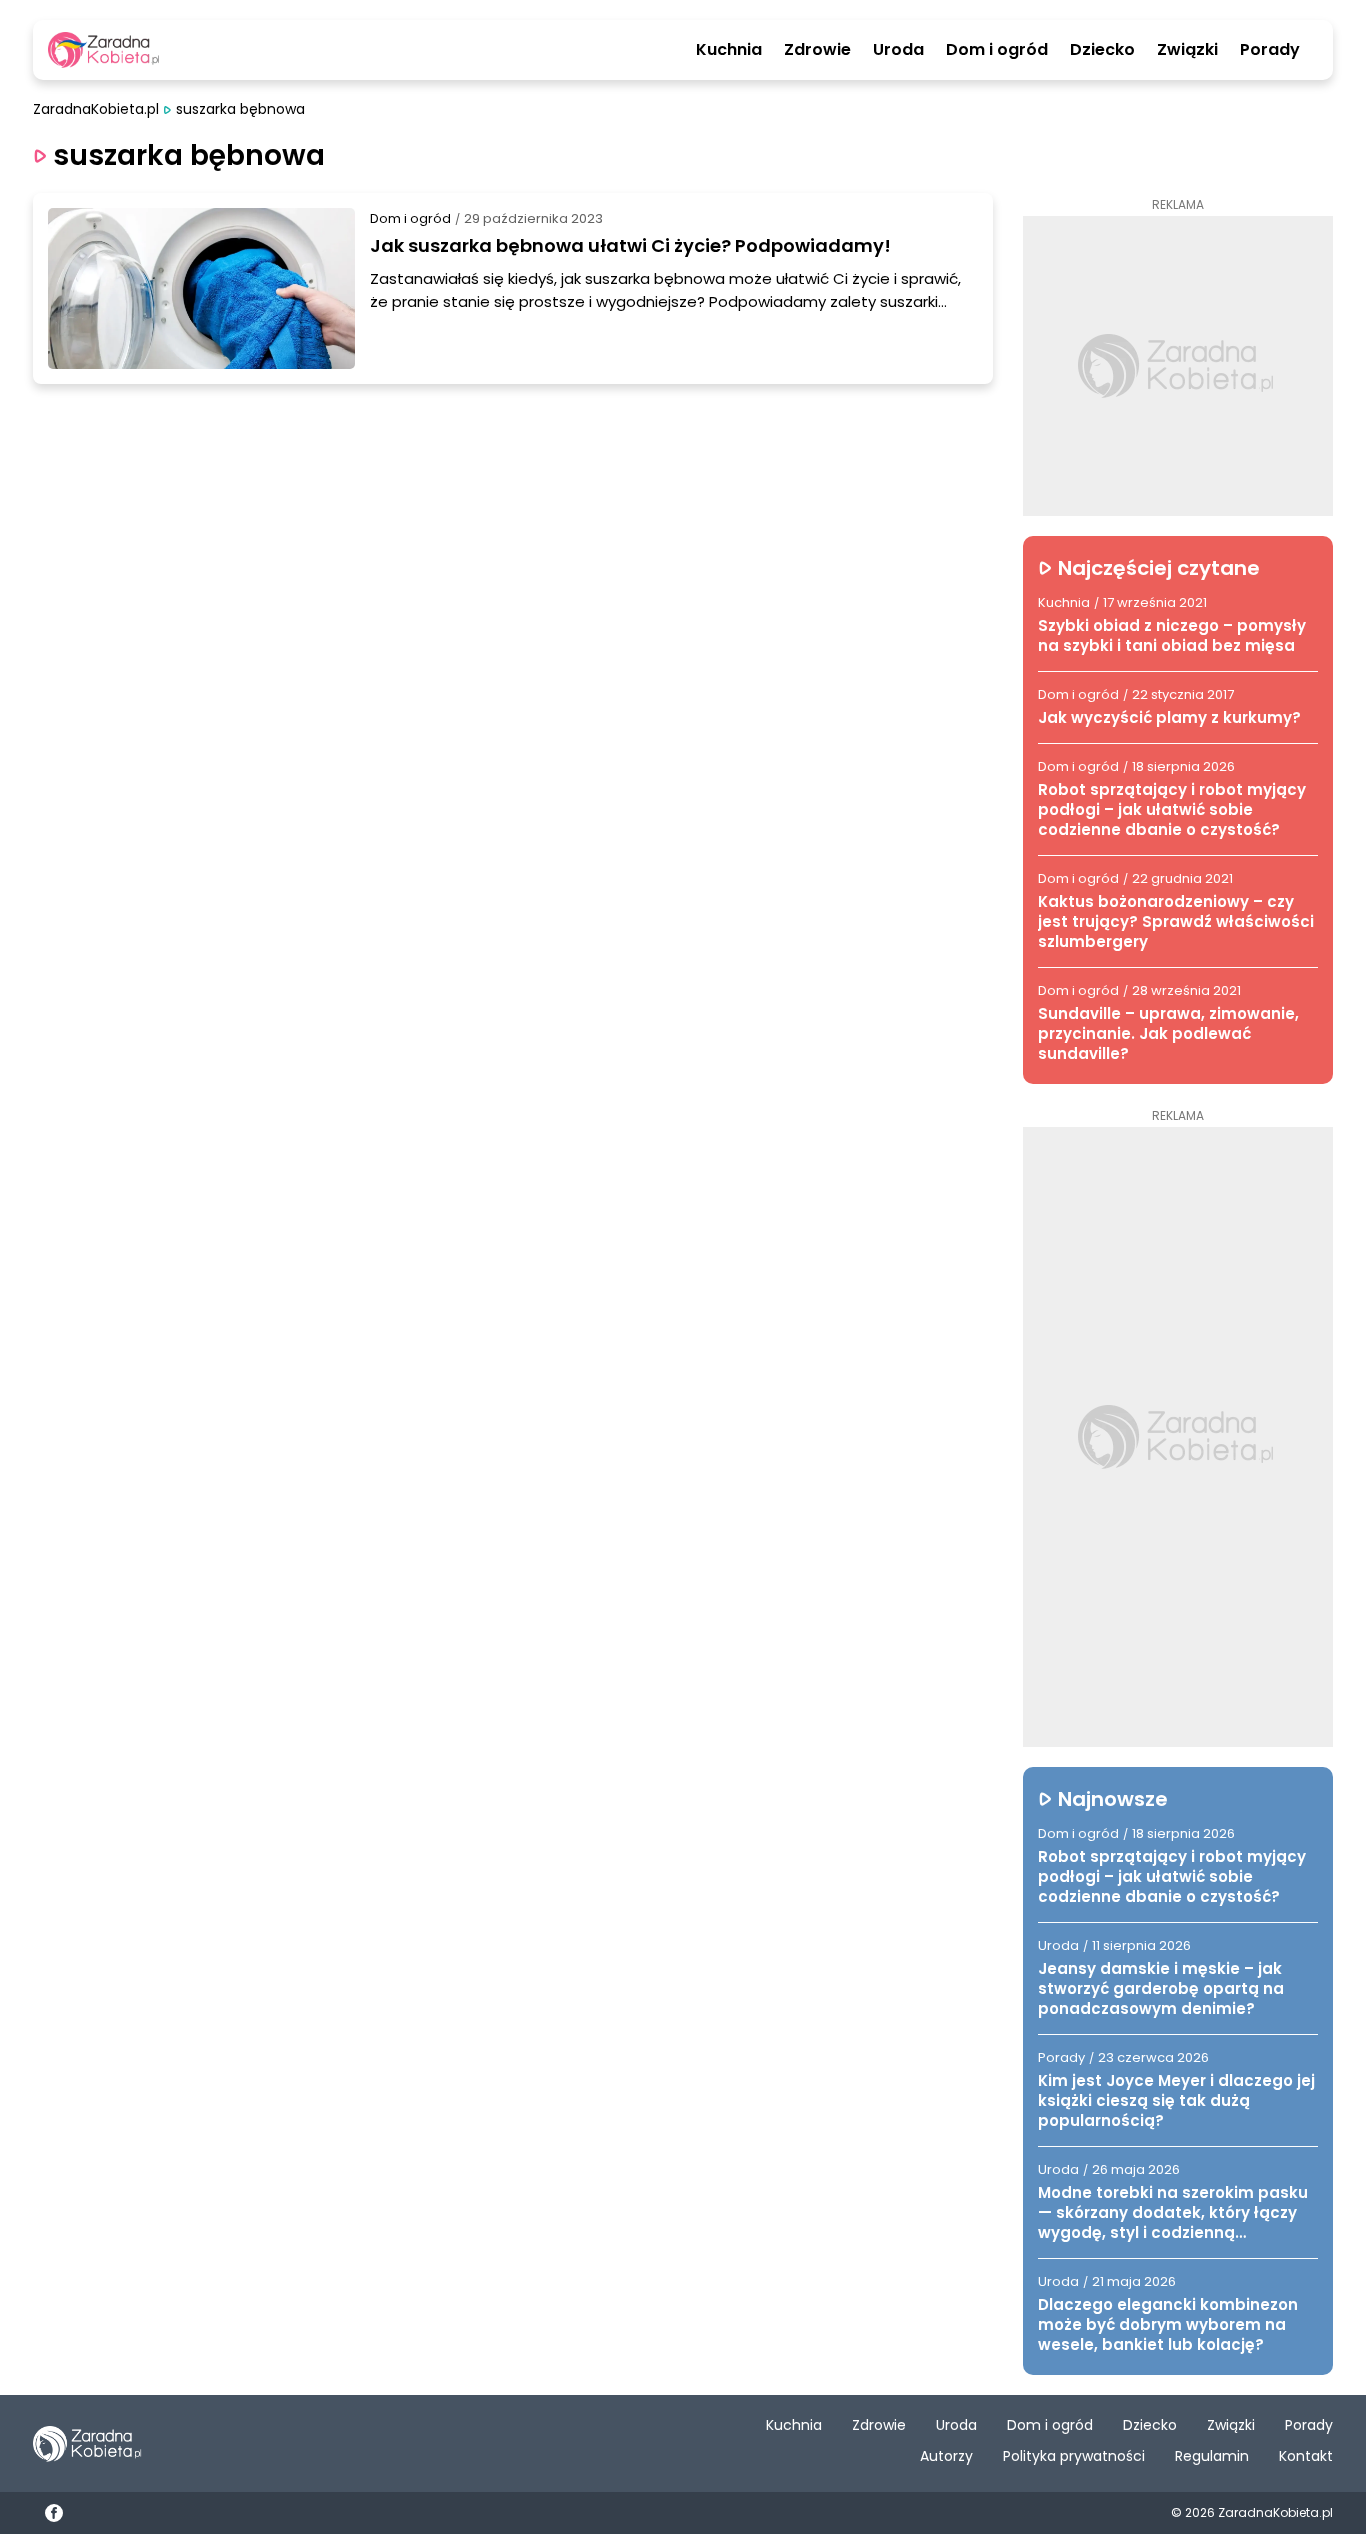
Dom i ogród (997, 50)
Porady (1270, 50)
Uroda (898, 50)
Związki (1187, 50)
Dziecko (1102, 50)
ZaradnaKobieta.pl (96, 109)
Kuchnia (729, 50)
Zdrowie (817, 50)
